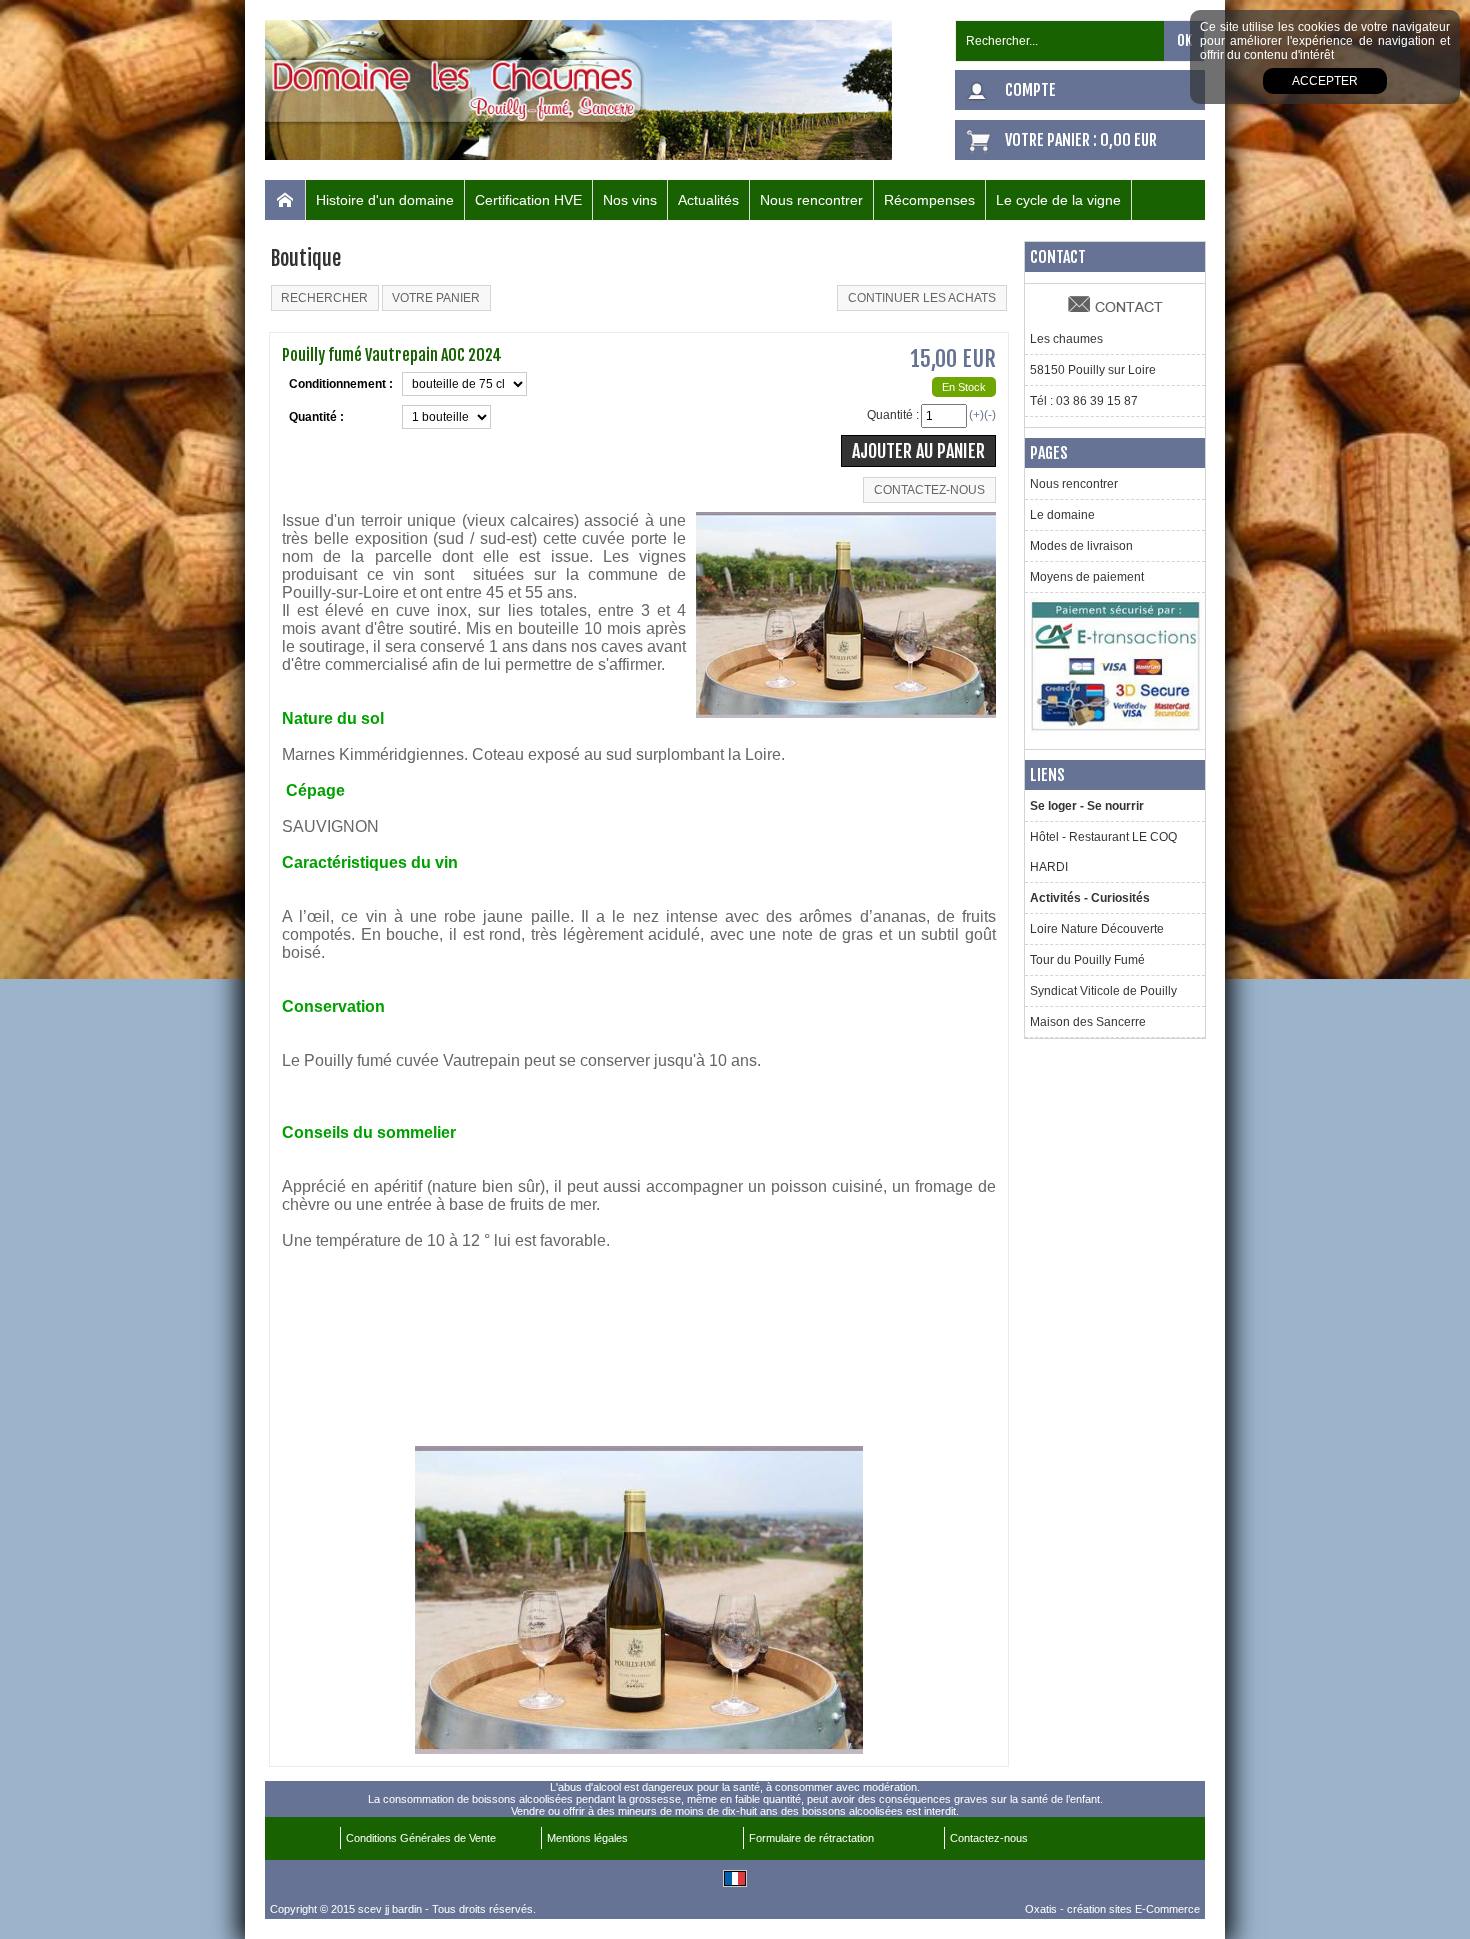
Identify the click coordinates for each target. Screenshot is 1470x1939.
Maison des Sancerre (1088, 1022)
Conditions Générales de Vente (421, 1838)
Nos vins (630, 200)
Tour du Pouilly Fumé (1087, 960)
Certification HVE (528, 200)
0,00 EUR (1128, 140)
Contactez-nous (989, 1838)
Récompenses (929, 200)
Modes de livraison (1081, 546)
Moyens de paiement (1087, 577)
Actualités (708, 200)
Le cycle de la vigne (1058, 200)
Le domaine (1062, 515)
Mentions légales (587, 1838)
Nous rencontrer (811, 200)
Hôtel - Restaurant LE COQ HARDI (1103, 852)
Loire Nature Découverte (1097, 929)
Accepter (1325, 81)
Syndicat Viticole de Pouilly (1103, 991)
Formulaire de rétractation (811, 1838)
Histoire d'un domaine (385, 200)
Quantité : (893, 415)
